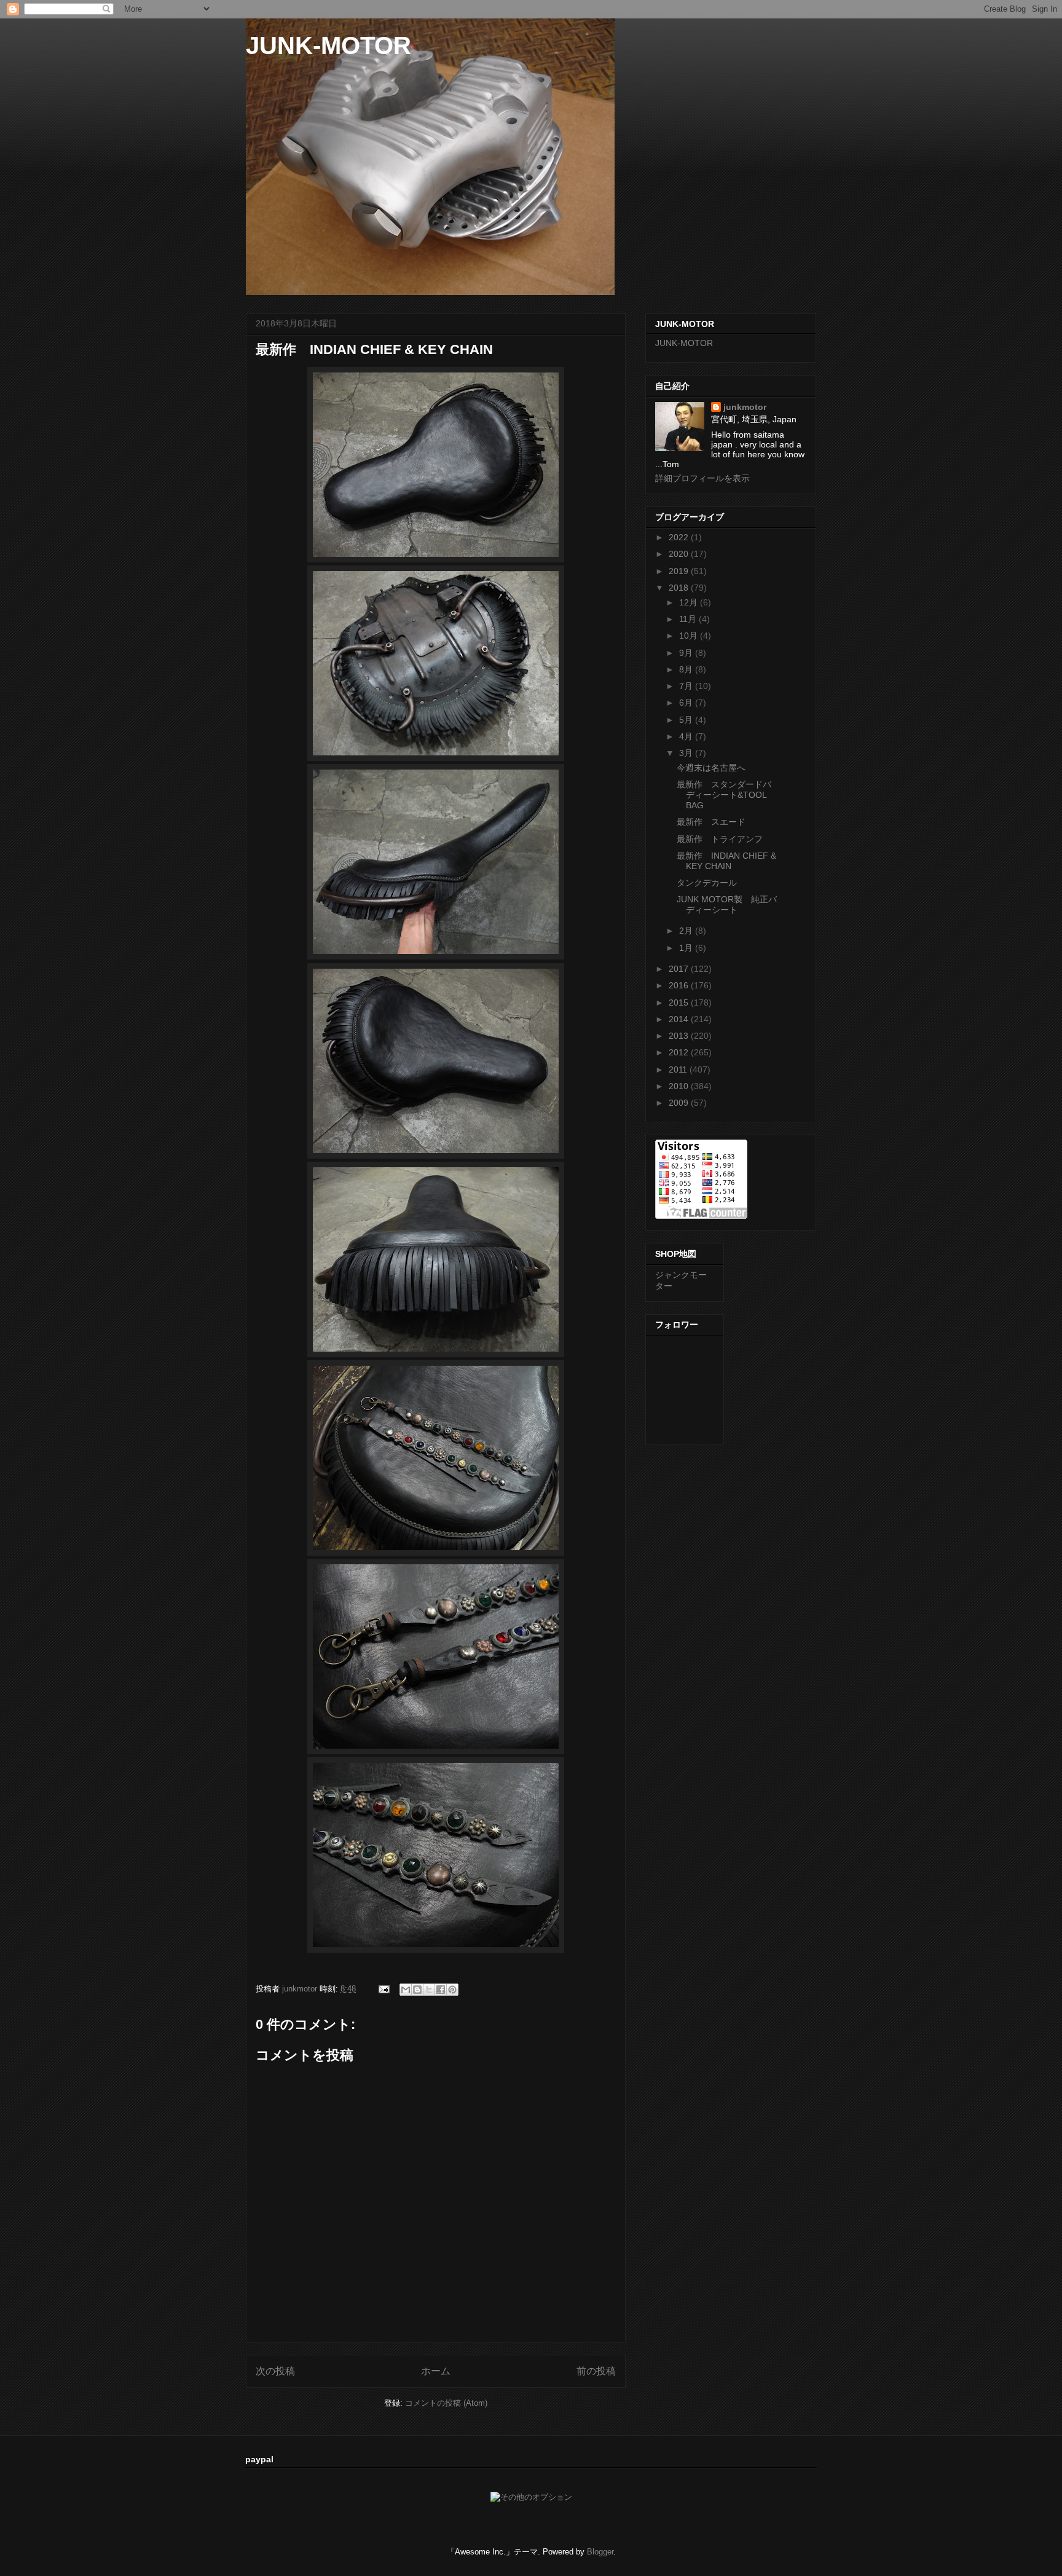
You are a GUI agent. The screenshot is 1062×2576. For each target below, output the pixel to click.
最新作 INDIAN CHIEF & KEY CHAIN (726, 861)
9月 (687, 653)
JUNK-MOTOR (328, 45)
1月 (687, 948)
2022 (680, 537)
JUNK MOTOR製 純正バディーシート (727, 904)
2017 (680, 969)
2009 (680, 1103)
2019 (680, 571)
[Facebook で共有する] (441, 1990)
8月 (687, 669)
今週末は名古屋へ (711, 768)
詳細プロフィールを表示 (702, 478)
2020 (680, 554)
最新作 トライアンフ (720, 839)
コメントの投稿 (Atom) (446, 2403)
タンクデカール (707, 883)
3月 (687, 753)
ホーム (436, 2371)
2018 (680, 588)
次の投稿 (275, 2371)
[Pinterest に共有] (452, 1990)
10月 (690, 636)
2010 (680, 1086)
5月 (687, 720)
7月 (687, 686)
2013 (680, 1036)
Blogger (600, 2552)
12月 (690, 602)
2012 (680, 1052)
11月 (689, 619)
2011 (679, 1069)
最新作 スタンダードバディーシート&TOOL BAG (724, 795)
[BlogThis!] (417, 1990)
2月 (687, 931)
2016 (680, 985)
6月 (687, 703)
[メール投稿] (383, 1989)
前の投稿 (596, 2371)
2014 (680, 1019)
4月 (687, 736)
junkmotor (745, 407)
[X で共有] (429, 1990)
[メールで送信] (406, 1990)
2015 (680, 1002)
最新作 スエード (711, 822)
